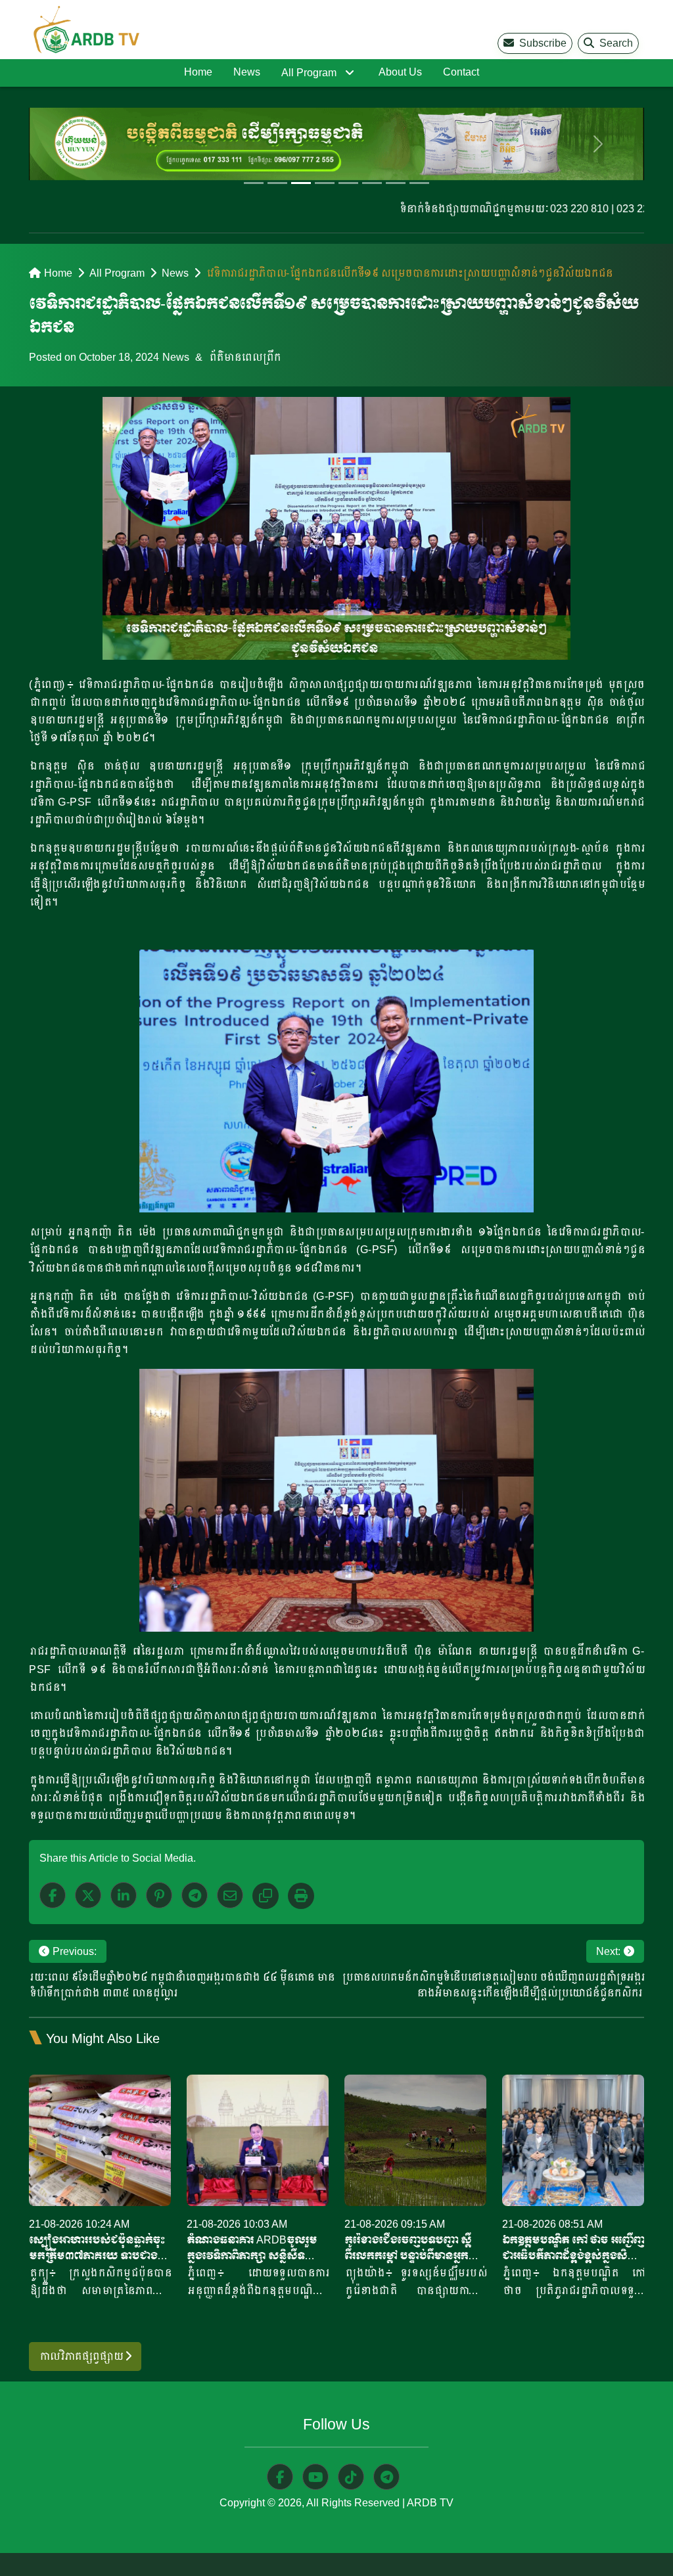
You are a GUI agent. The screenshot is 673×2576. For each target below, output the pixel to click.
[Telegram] (195, 1895)
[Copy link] (266, 1896)
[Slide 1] (254, 183)
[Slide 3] (301, 183)
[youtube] (315, 2477)
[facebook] (53, 1895)
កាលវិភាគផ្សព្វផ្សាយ (82, 2356)
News (247, 72)
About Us (400, 72)
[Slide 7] (396, 183)
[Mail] (230, 1895)
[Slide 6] (372, 183)
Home (198, 72)
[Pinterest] (159, 1895)
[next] (598, 144)
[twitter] (88, 1895)
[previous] (75, 144)
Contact (461, 72)
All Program (309, 73)
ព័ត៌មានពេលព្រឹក (244, 357)
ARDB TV (430, 2503)
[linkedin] (124, 1895)
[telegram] (386, 2477)
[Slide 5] (348, 183)
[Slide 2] (277, 183)
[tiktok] (351, 2477)
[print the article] (301, 1896)
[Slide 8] (419, 183)
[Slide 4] (325, 183)
